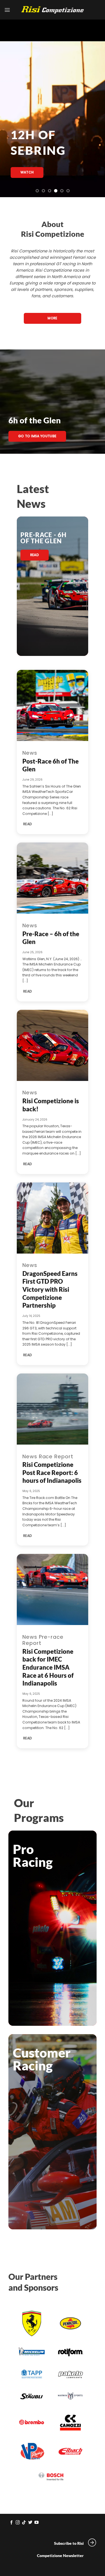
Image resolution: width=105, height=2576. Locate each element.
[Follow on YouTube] (37, 2523)
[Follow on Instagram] (18, 2523)
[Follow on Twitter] (30, 2523)
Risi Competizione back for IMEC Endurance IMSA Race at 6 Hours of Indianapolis (48, 1667)
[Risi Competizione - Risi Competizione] (53, 10)
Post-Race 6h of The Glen (51, 765)
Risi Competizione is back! (51, 1105)
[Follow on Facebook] (12, 2523)
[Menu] (7, 10)
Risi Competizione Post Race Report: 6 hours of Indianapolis (52, 1472)
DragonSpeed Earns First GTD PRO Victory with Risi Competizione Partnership (50, 1290)
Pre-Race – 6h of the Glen (51, 938)
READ (28, 824)
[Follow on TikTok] (24, 2523)
